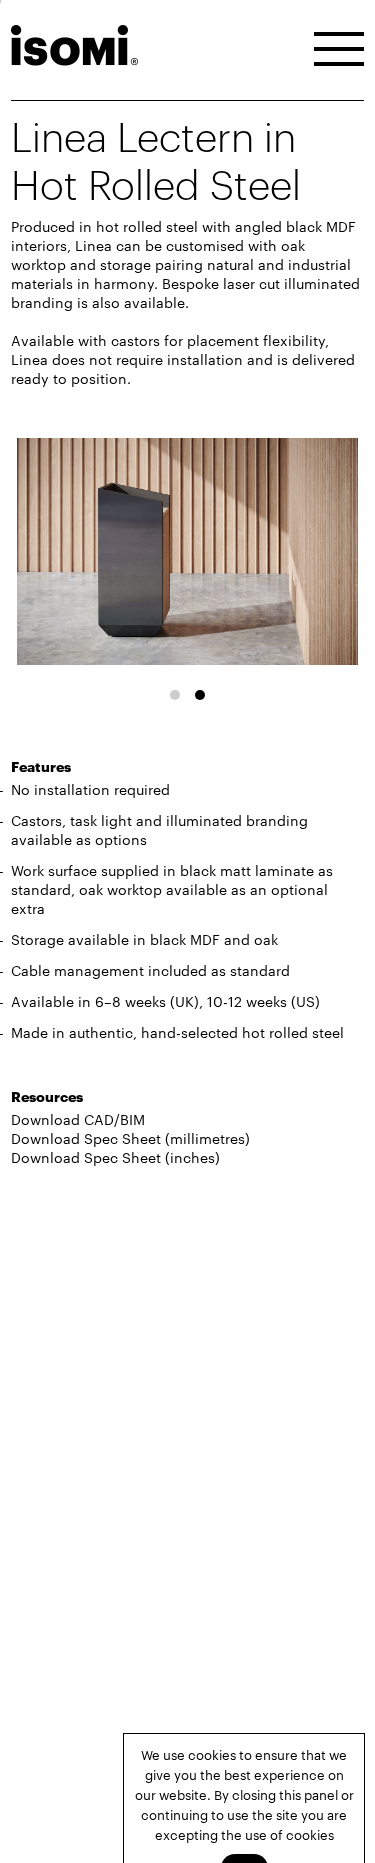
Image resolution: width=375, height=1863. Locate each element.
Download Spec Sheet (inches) (115, 1157)
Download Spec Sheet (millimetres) (130, 1138)
